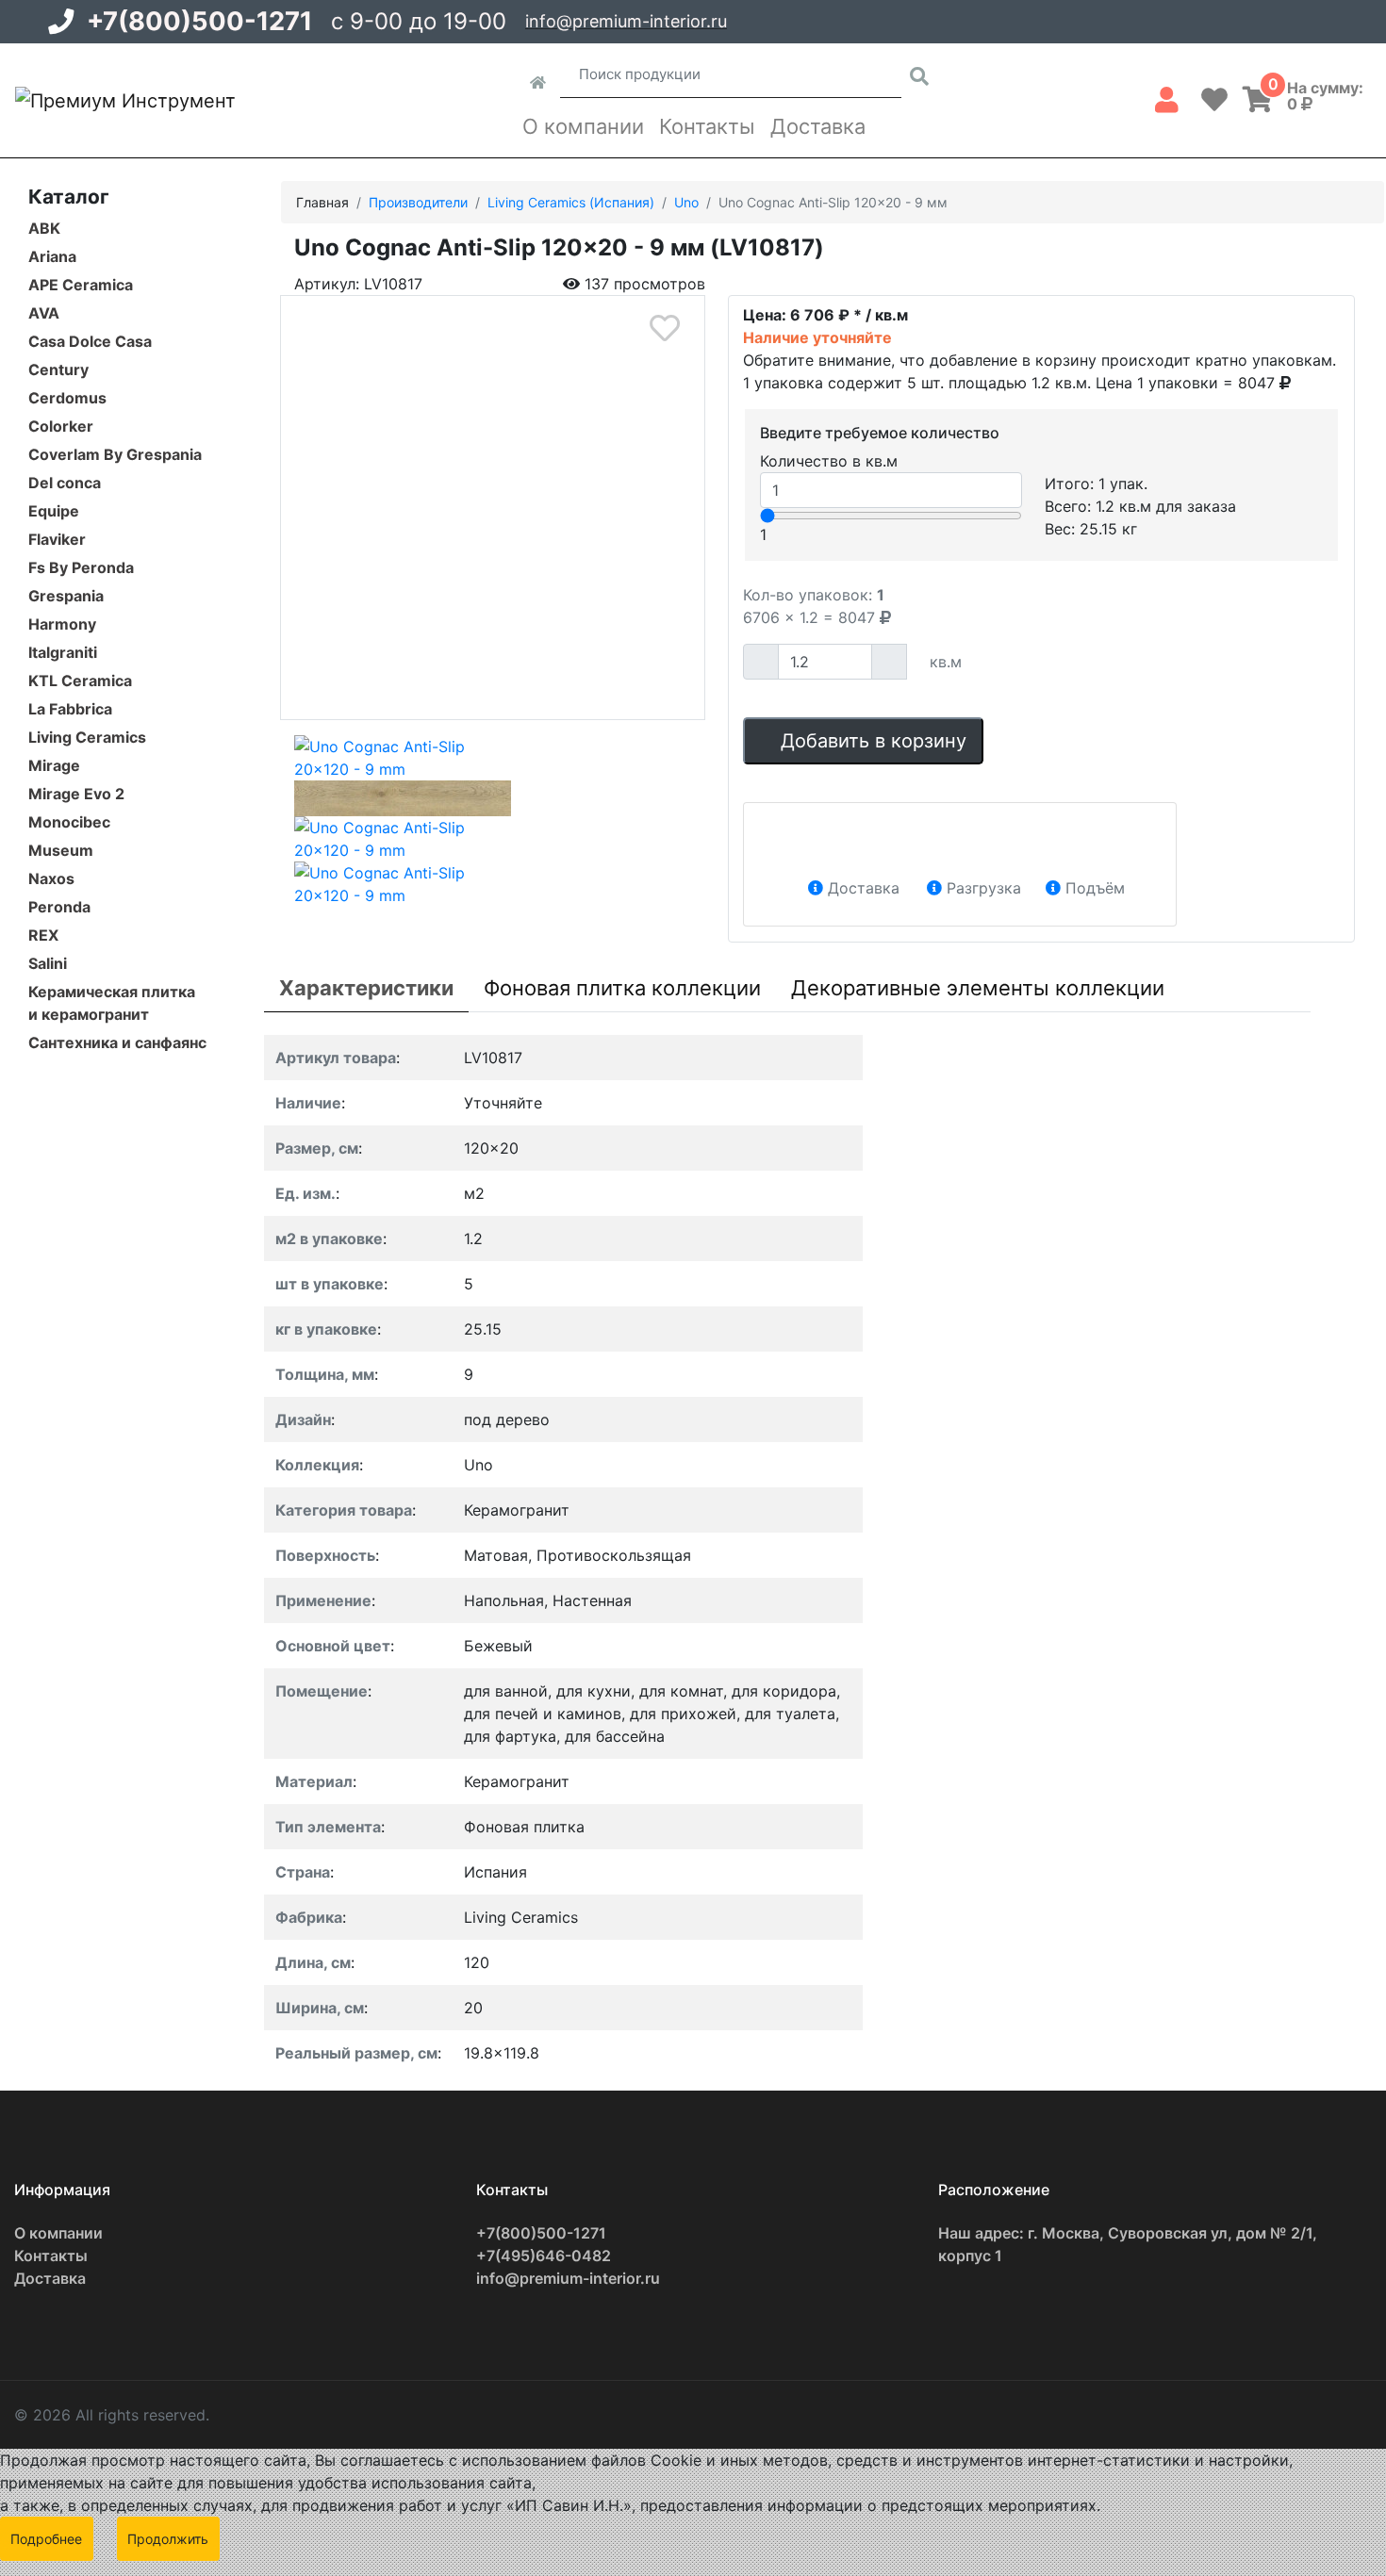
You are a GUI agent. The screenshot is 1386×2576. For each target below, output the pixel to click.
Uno (686, 202)
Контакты (707, 126)
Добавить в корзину (871, 741)
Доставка (818, 126)
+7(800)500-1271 (199, 21)
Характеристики (366, 988)
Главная (322, 202)
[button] (1167, 96)
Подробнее (46, 2539)
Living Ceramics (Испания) (571, 202)
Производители (418, 202)
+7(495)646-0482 (544, 2256)
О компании (583, 126)
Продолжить (168, 2539)
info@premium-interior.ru (626, 21)
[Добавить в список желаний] (664, 328)
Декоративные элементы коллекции (978, 988)
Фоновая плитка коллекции (622, 988)
